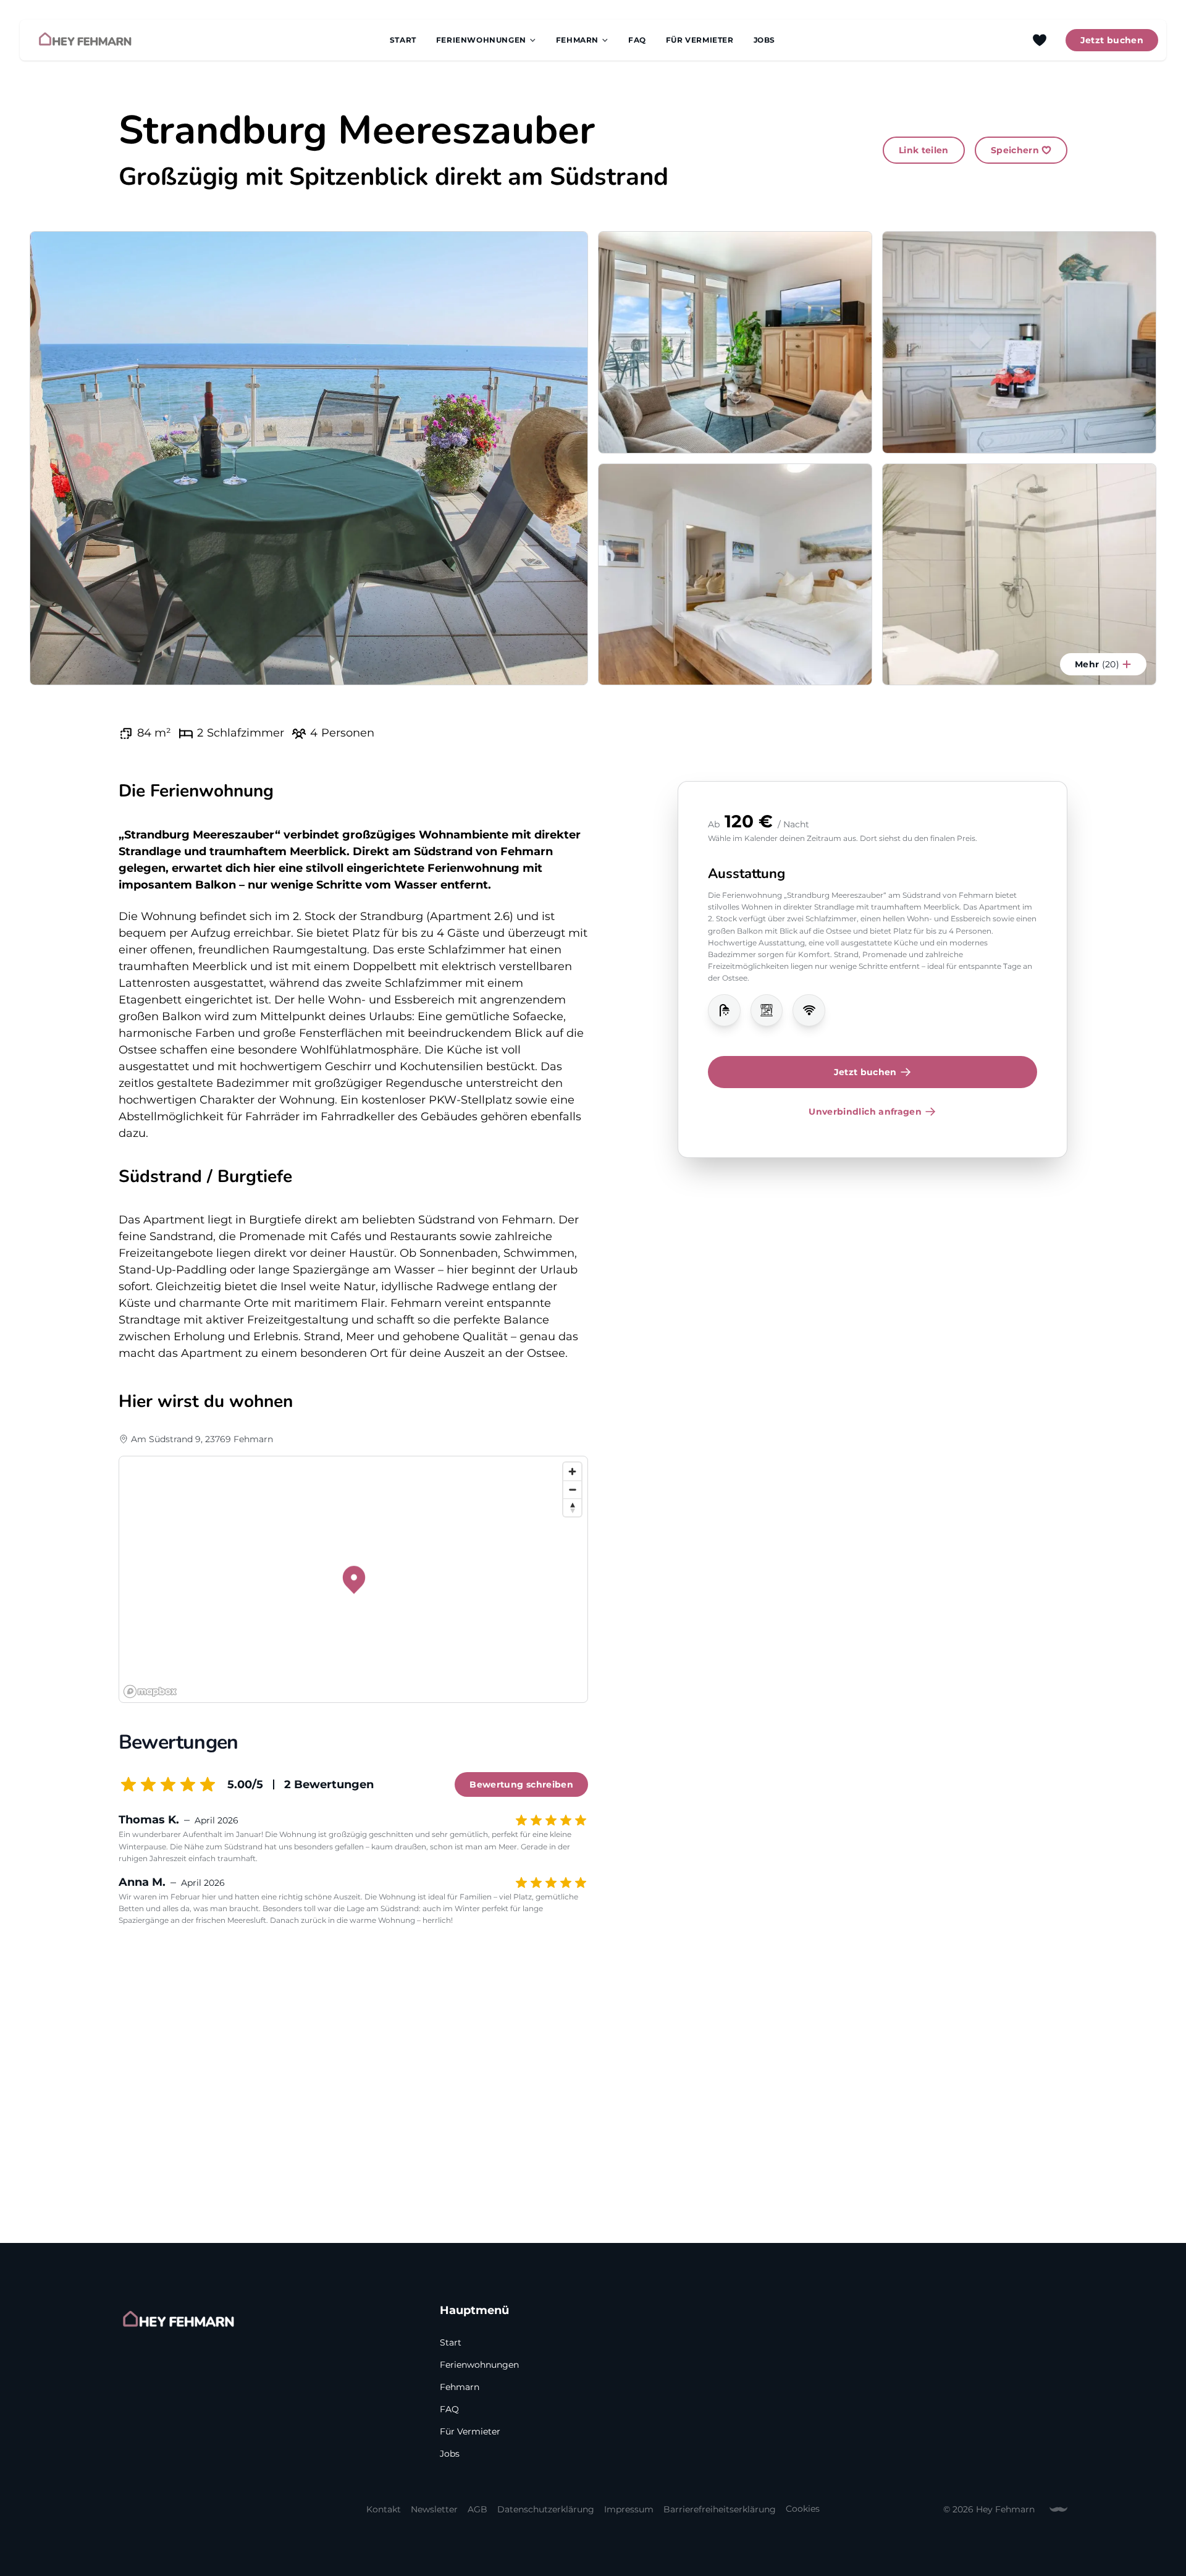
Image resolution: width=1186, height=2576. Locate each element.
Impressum (629, 2509)
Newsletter (434, 2509)
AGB (477, 2509)
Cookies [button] (803, 2508)
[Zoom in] (572, 1472)
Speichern (1015, 150)
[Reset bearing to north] (572, 1507)
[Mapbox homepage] (150, 1691)
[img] (724, 1011)
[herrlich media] (1058, 2509)
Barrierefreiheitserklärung (720, 2509)
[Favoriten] (1040, 40)
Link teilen (924, 150)
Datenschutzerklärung (546, 2509)
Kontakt (384, 2509)
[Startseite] (85, 40)
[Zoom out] (572, 1489)
